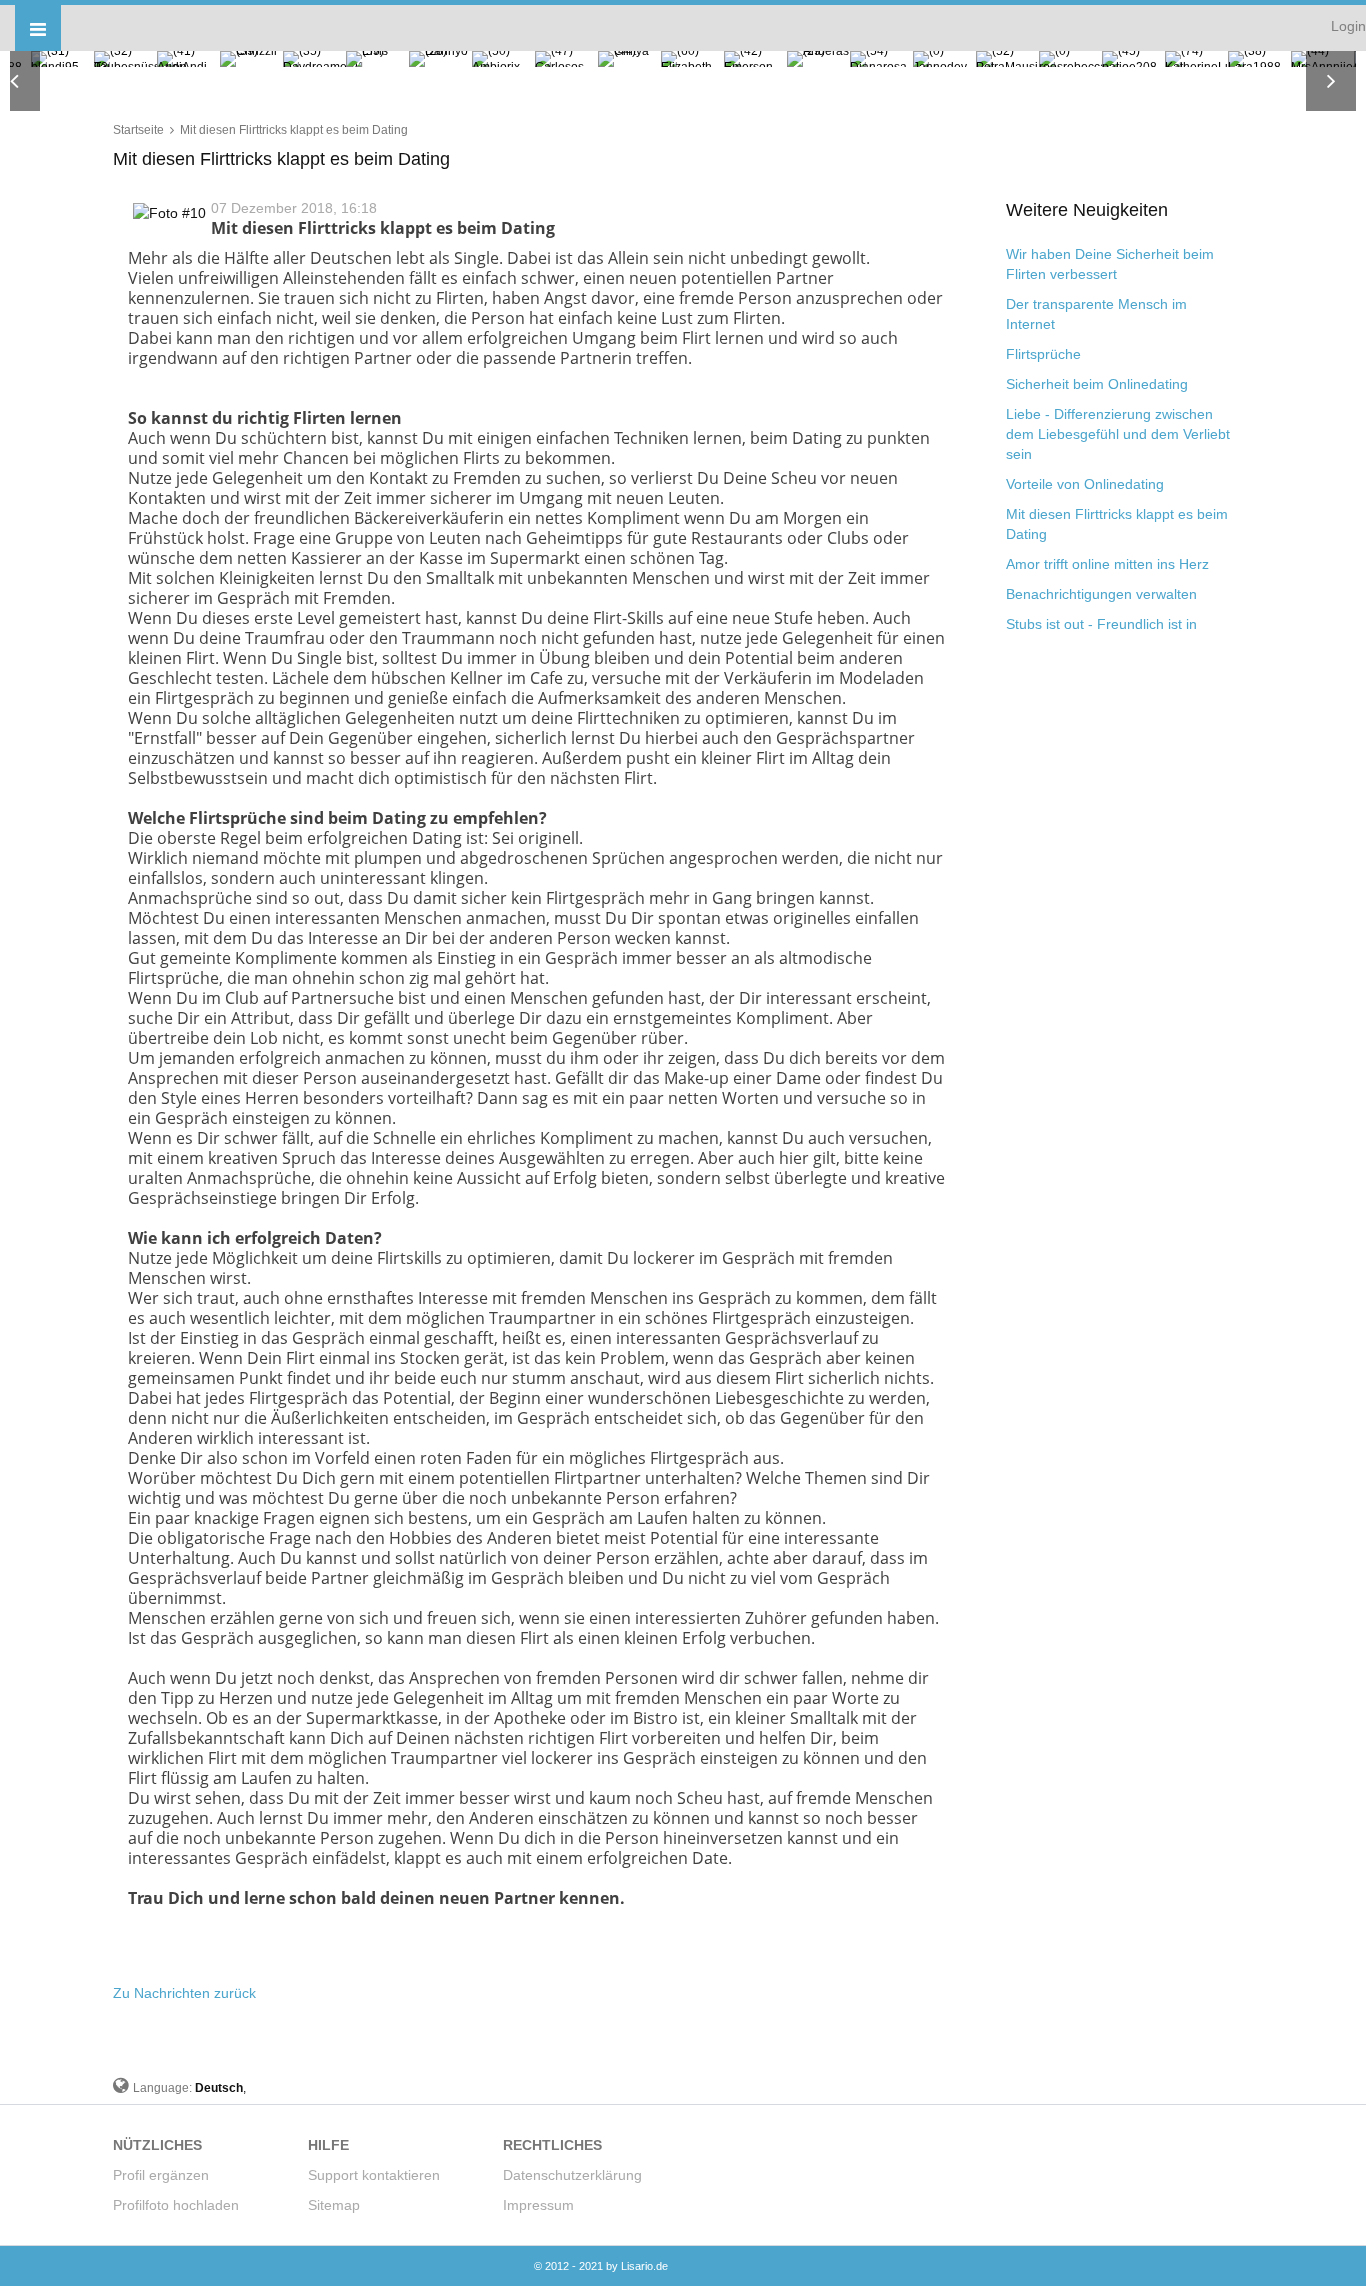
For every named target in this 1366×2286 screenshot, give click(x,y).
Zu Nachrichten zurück (184, 1993)
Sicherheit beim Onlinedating (1097, 384)
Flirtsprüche (1043, 354)
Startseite (138, 130)
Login (1348, 26)
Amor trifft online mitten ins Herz (1107, 564)
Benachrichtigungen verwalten (1101, 594)
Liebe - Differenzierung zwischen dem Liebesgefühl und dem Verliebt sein (1118, 434)
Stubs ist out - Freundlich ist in (1101, 624)
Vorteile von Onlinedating (1085, 484)
